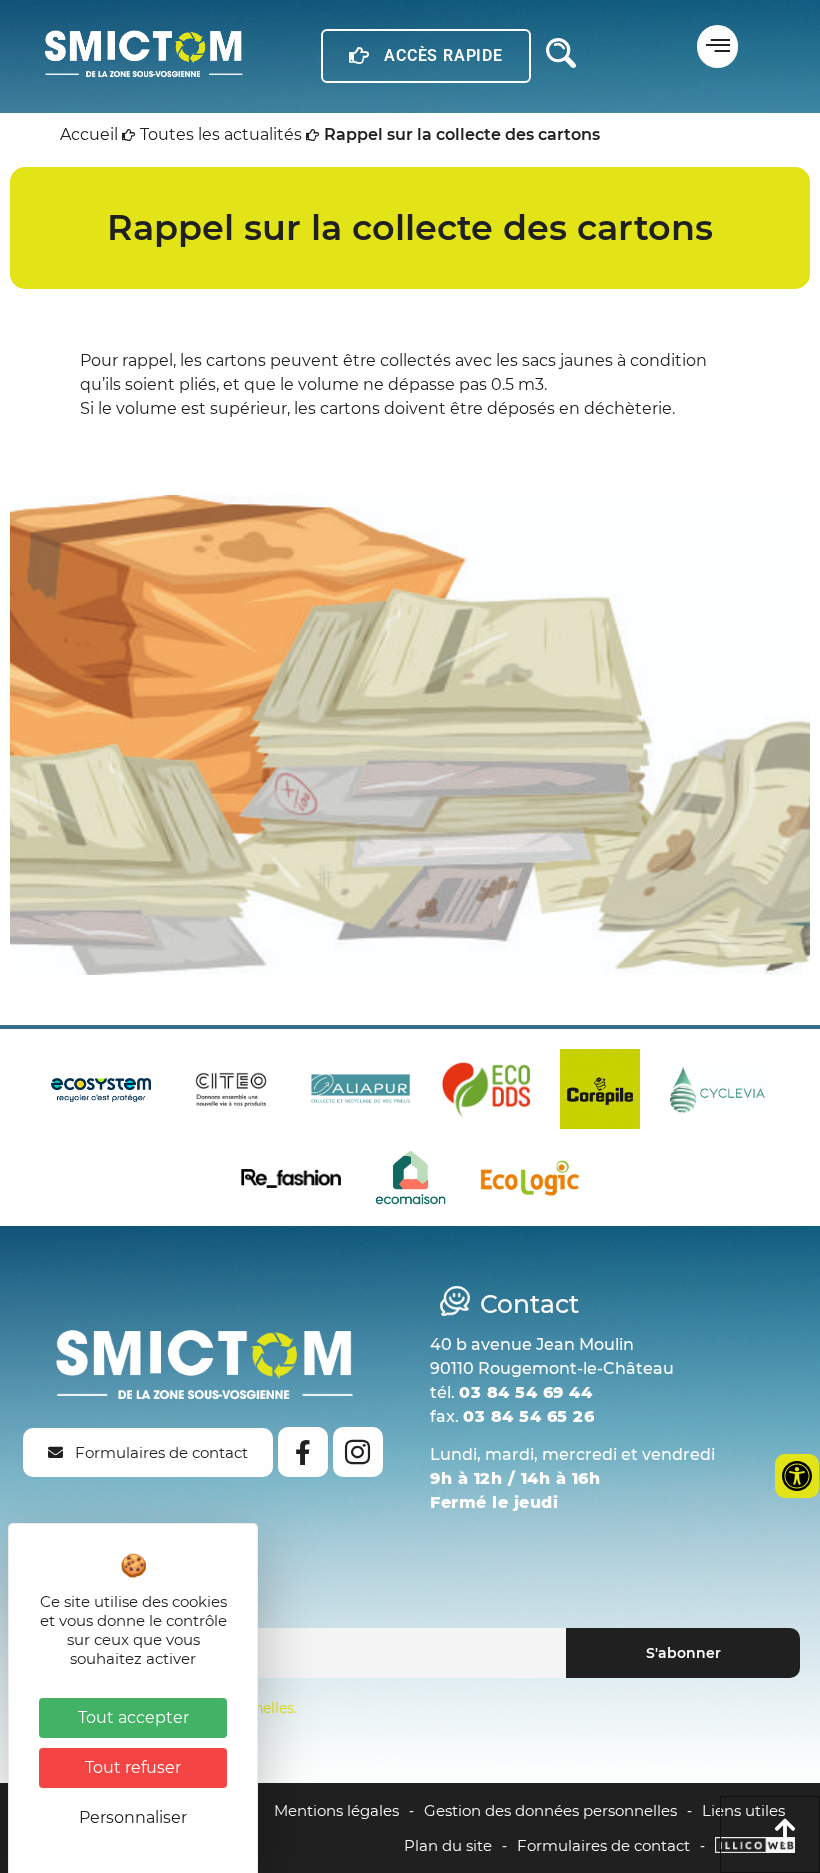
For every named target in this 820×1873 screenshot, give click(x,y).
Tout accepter (133, 1717)
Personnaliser (133, 1817)
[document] (410, 936)
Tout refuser (133, 1767)
